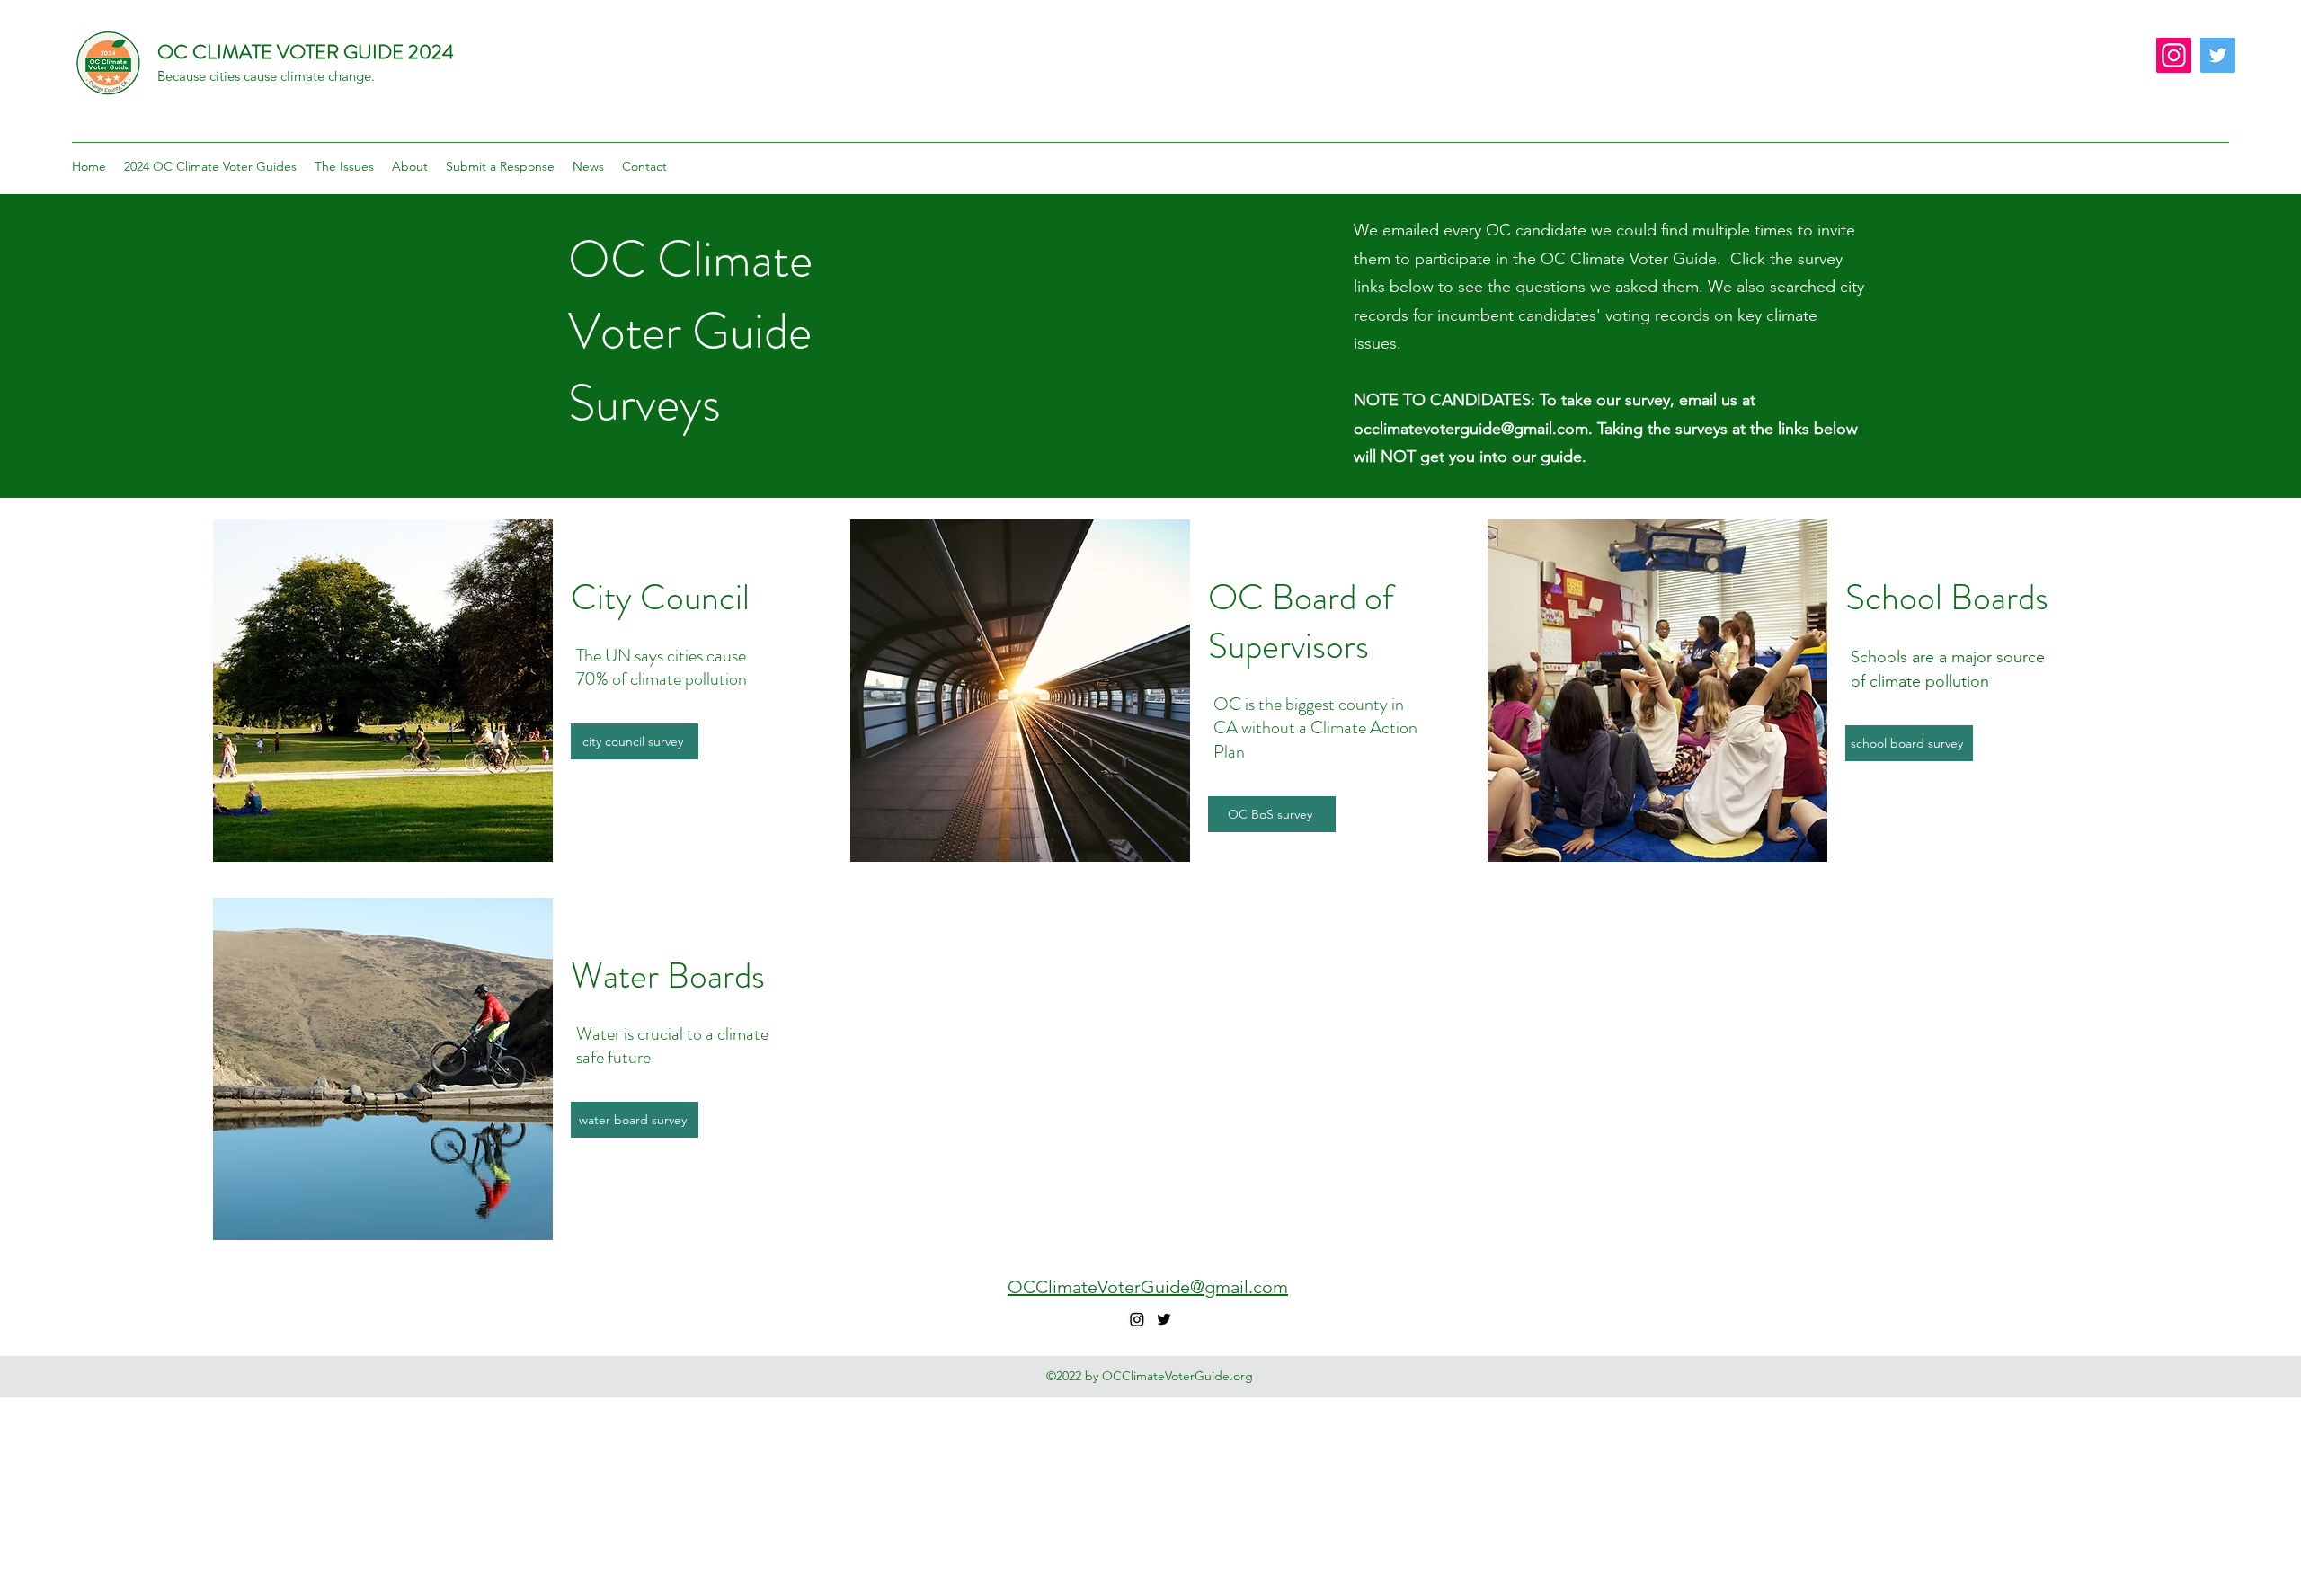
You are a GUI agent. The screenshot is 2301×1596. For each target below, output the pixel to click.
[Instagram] (2174, 55)
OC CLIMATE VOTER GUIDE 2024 (306, 52)
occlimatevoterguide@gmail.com (1471, 429)
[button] (210, 166)
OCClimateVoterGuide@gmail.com (1148, 1287)
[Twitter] (2218, 55)
